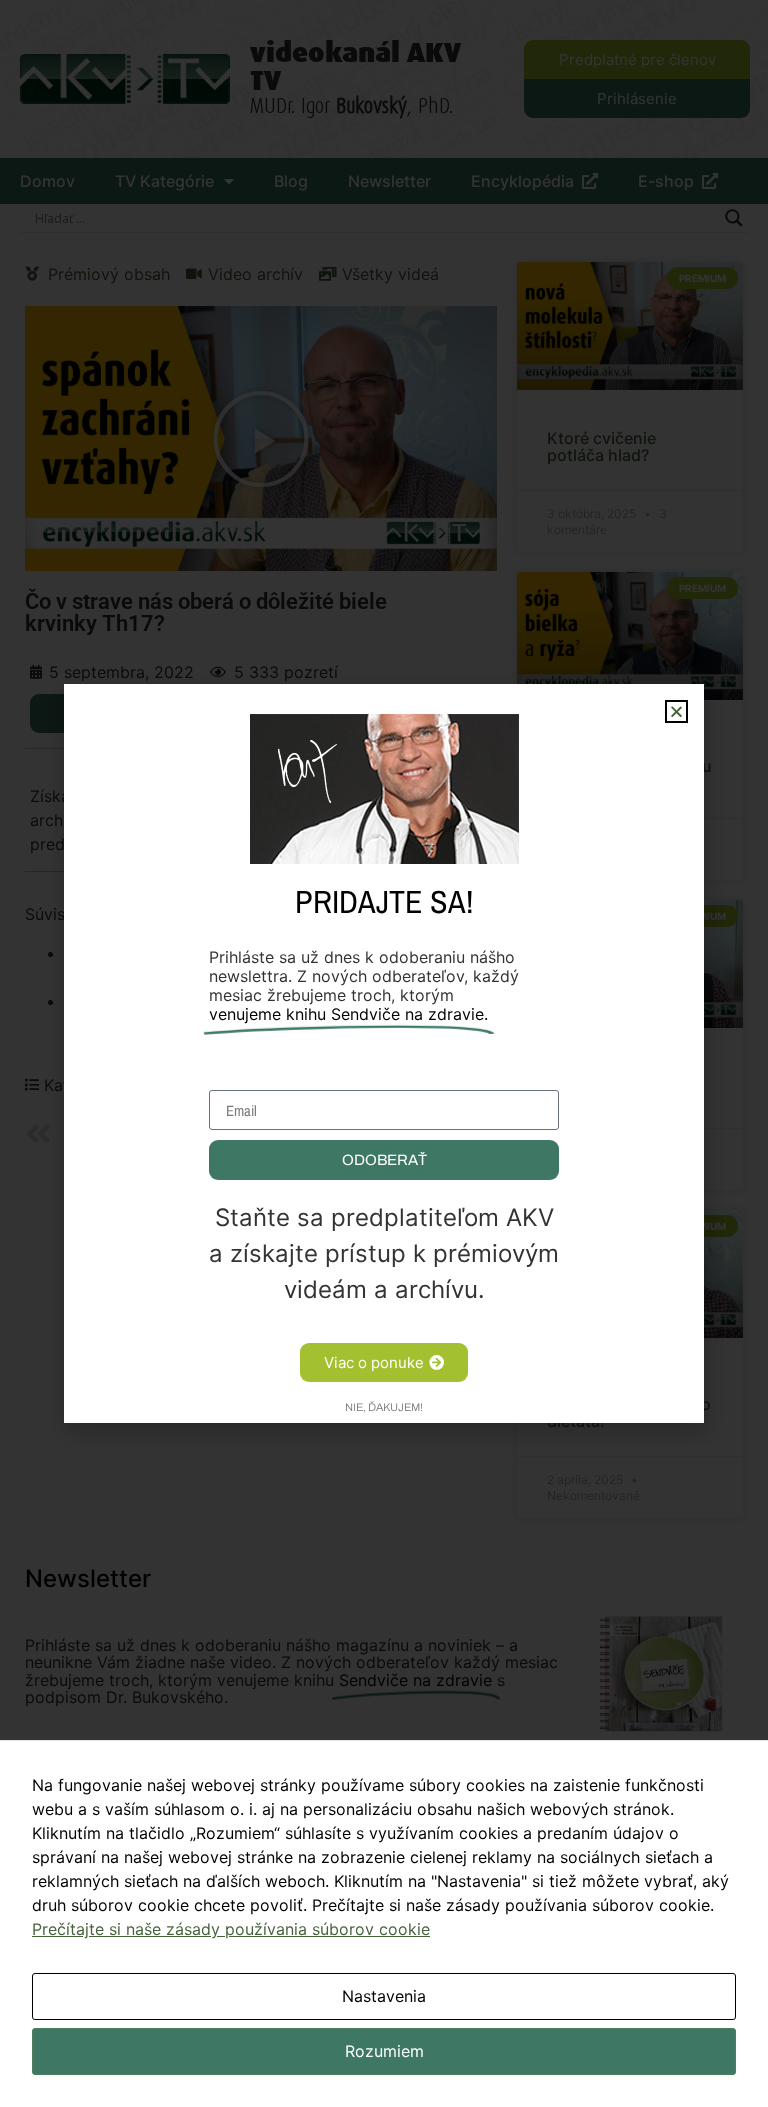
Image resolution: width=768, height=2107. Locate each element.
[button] (676, 711)
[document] (384, 1053)
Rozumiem (384, 2051)
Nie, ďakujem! (384, 1407)
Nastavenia (384, 1996)
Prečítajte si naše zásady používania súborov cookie (231, 1929)
